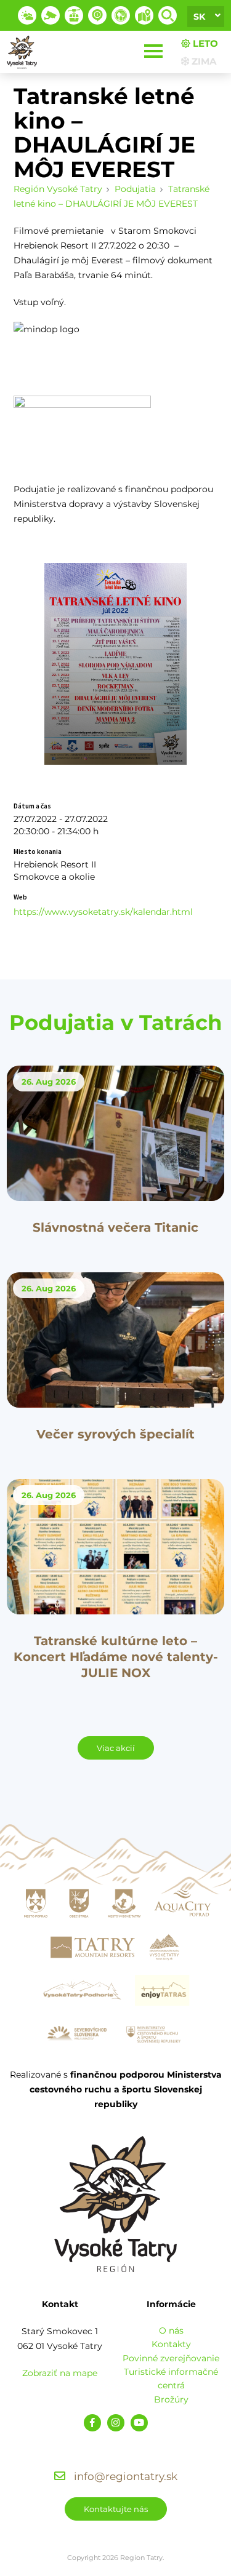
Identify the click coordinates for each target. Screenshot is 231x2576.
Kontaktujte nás (116, 2509)
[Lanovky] (74, 15)
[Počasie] (27, 15)
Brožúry (171, 2399)
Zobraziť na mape (60, 2373)
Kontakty (171, 2344)
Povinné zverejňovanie (171, 2358)
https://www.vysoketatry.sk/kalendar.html (103, 912)
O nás (171, 2331)
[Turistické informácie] (121, 15)
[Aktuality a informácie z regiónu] (97, 15)
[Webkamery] (51, 15)
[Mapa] (144, 15)
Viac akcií (116, 1748)
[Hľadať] (168, 15)
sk (199, 17)
